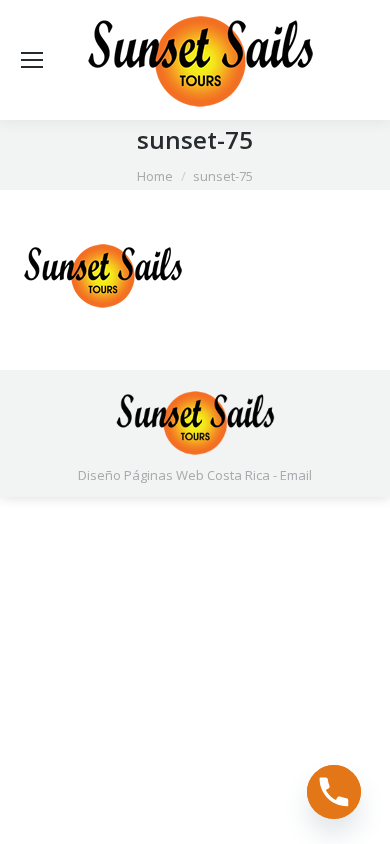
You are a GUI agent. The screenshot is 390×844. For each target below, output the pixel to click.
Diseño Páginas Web (141, 475)
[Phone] (334, 792)
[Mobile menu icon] (32, 60)
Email (296, 475)
